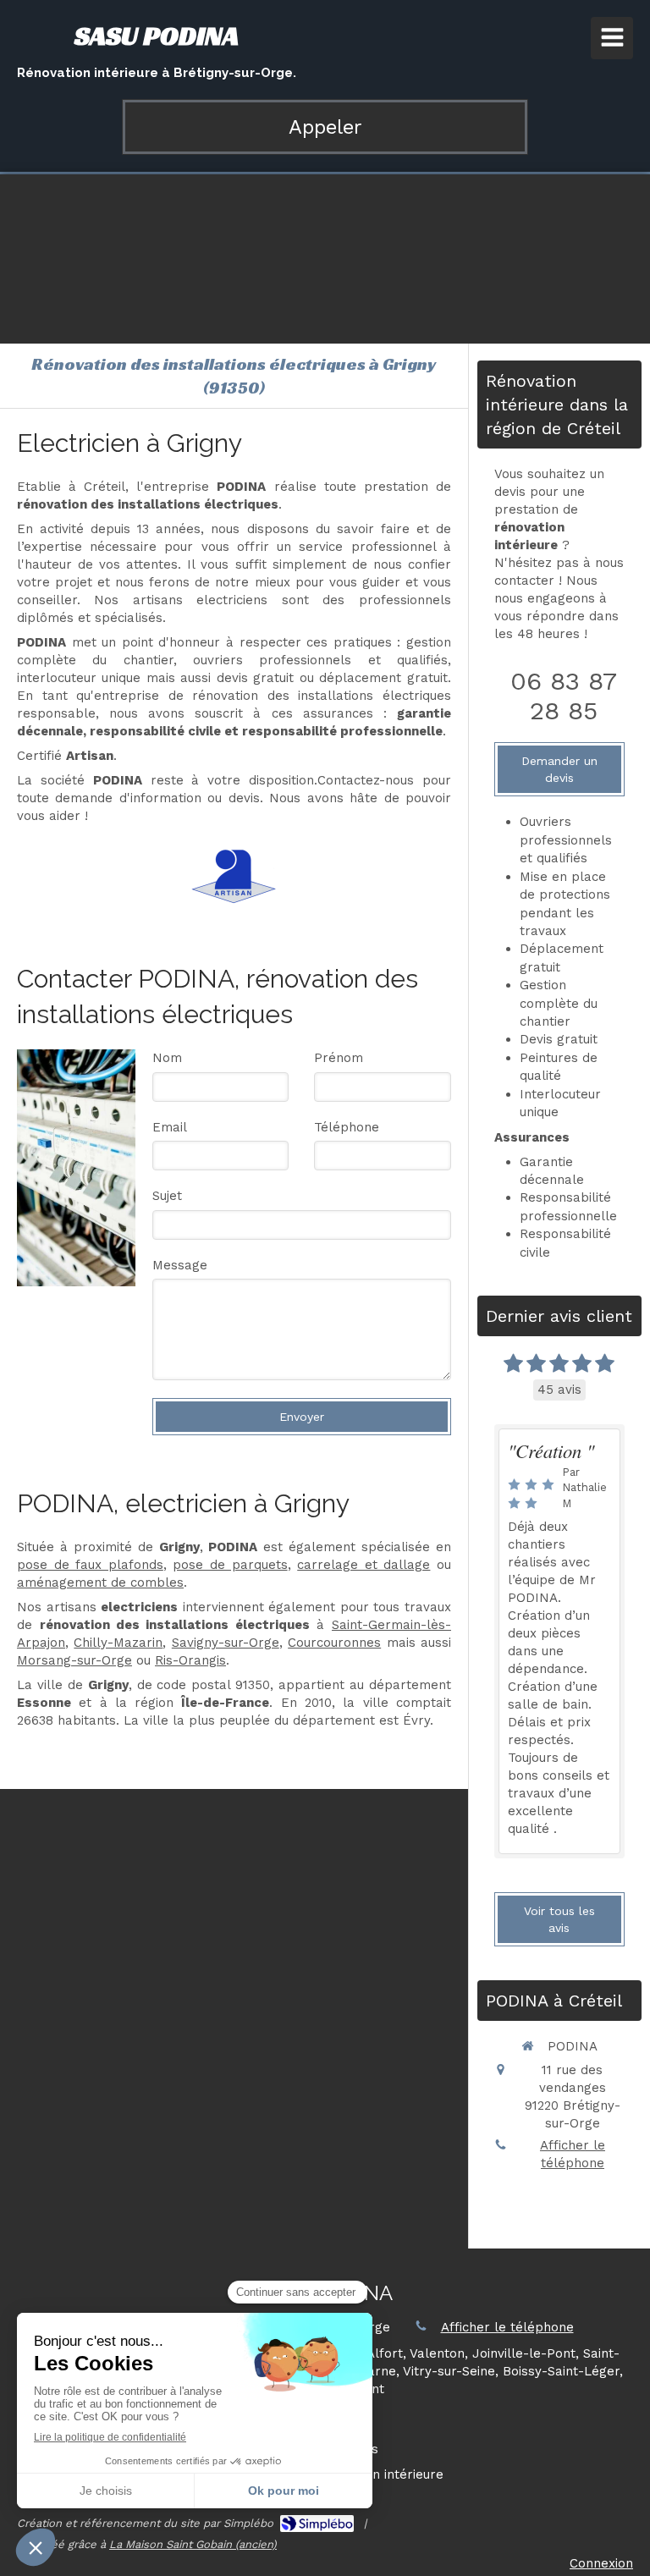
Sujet (167, 1196)
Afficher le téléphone (573, 2154)
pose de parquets (230, 1565)
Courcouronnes (334, 1643)
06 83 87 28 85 (564, 696)
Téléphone (347, 1127)
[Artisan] (234, 876)
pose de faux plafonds (90, 1565)
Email (170, 1127)
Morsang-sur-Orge (74, 1660)
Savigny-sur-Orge (226, 1643)
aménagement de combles (100, 1582)
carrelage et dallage (364, 1565)
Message (180, 1265)
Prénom (339, 1058)
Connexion (601, 2563)
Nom (167, 1058)
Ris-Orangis (190, 1660)
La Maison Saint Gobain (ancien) (193, 2544)
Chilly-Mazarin (118, 1643)
